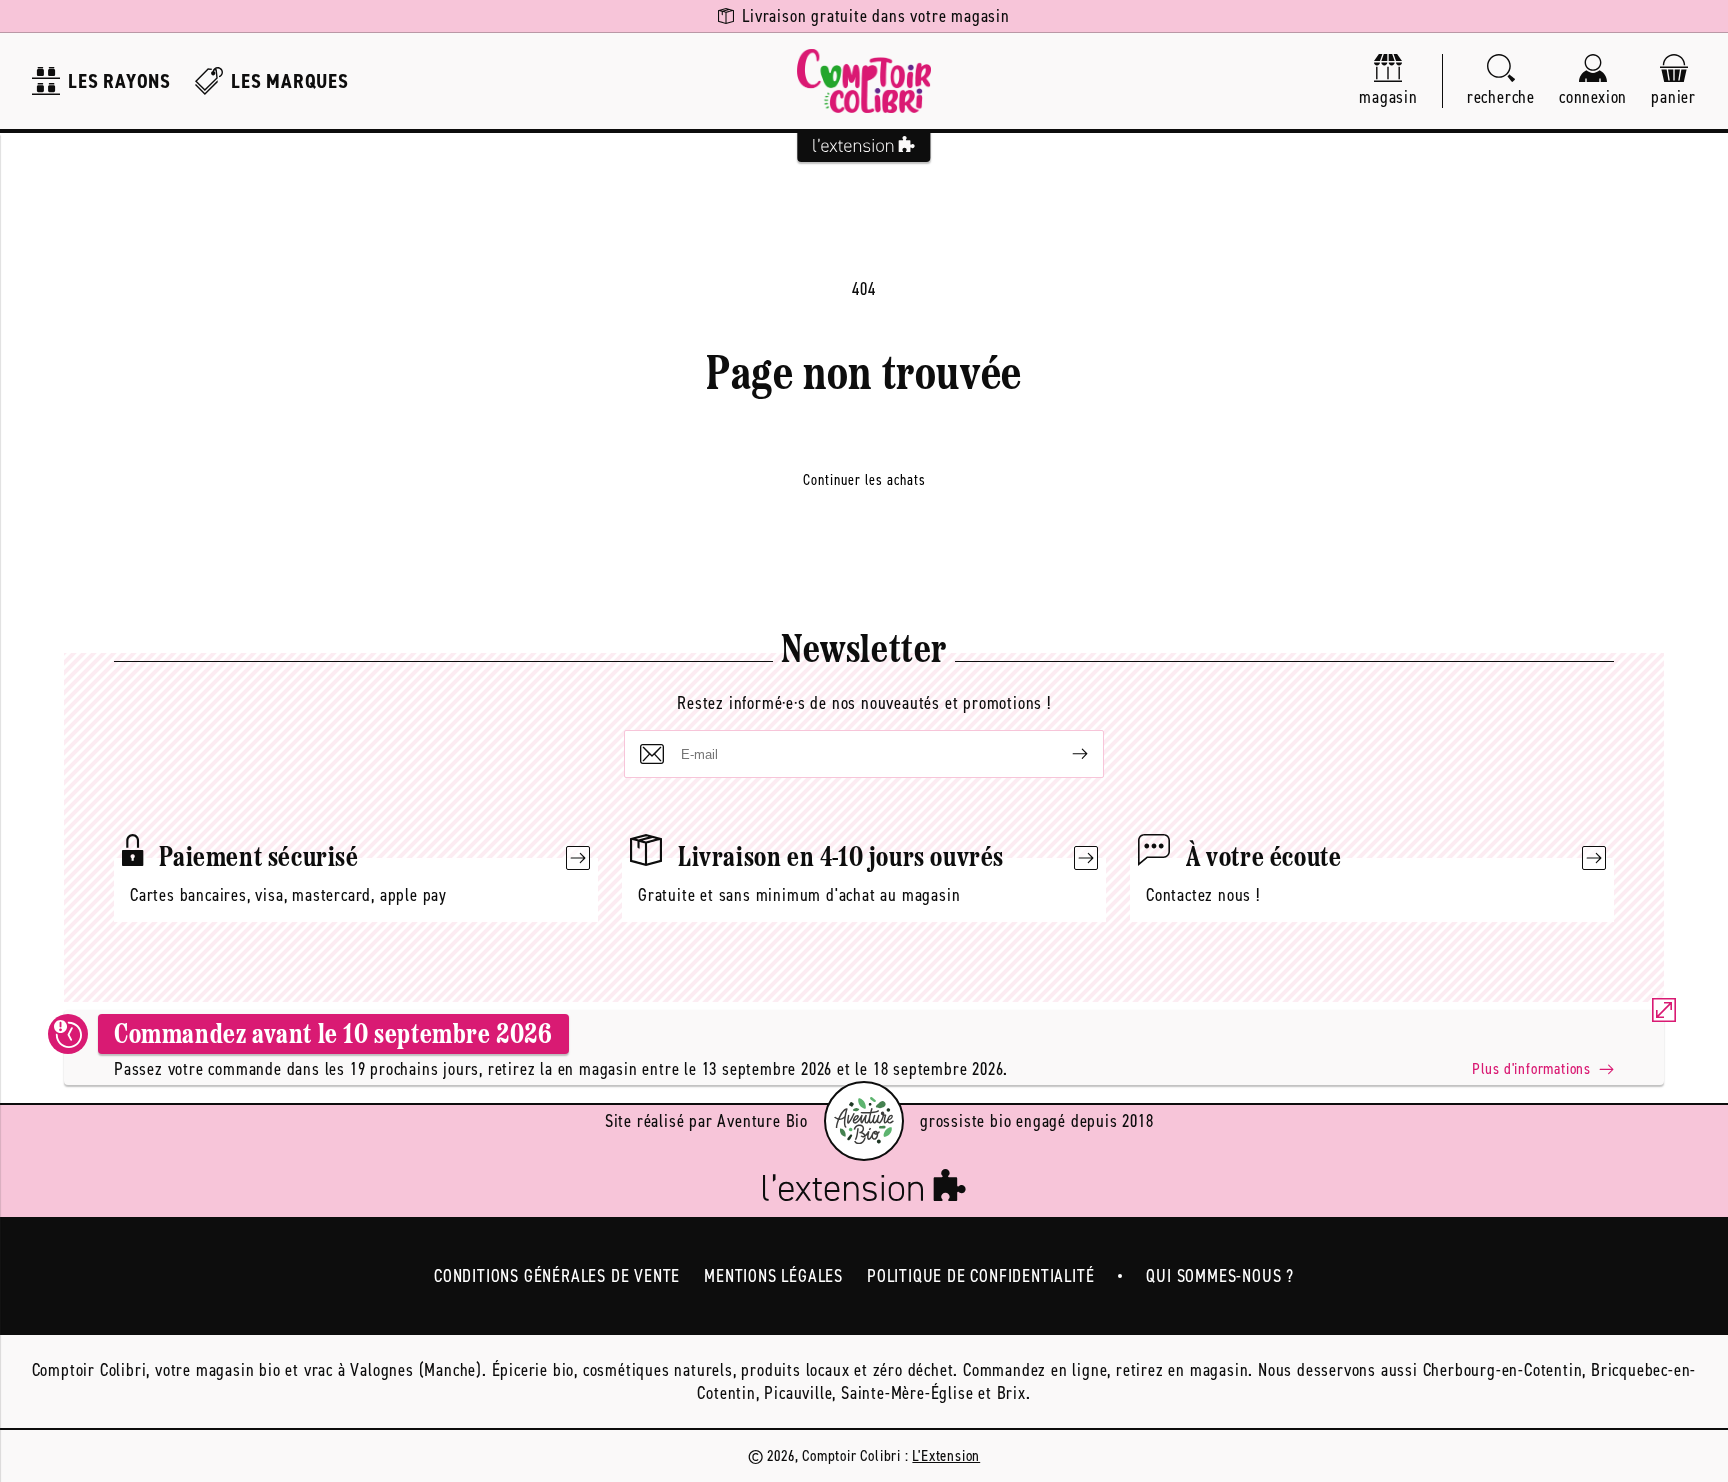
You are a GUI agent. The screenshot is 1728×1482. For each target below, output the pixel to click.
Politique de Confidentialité (980, 1276)
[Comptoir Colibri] (864, 81)
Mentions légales (773, 1276)
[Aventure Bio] (864, 1121)
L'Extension (946, 1455)
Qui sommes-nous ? (1220, 1276)
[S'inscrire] (1064, 754)
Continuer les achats (864, 480)
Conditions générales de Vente (557, 1276)
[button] (1501, 81)
